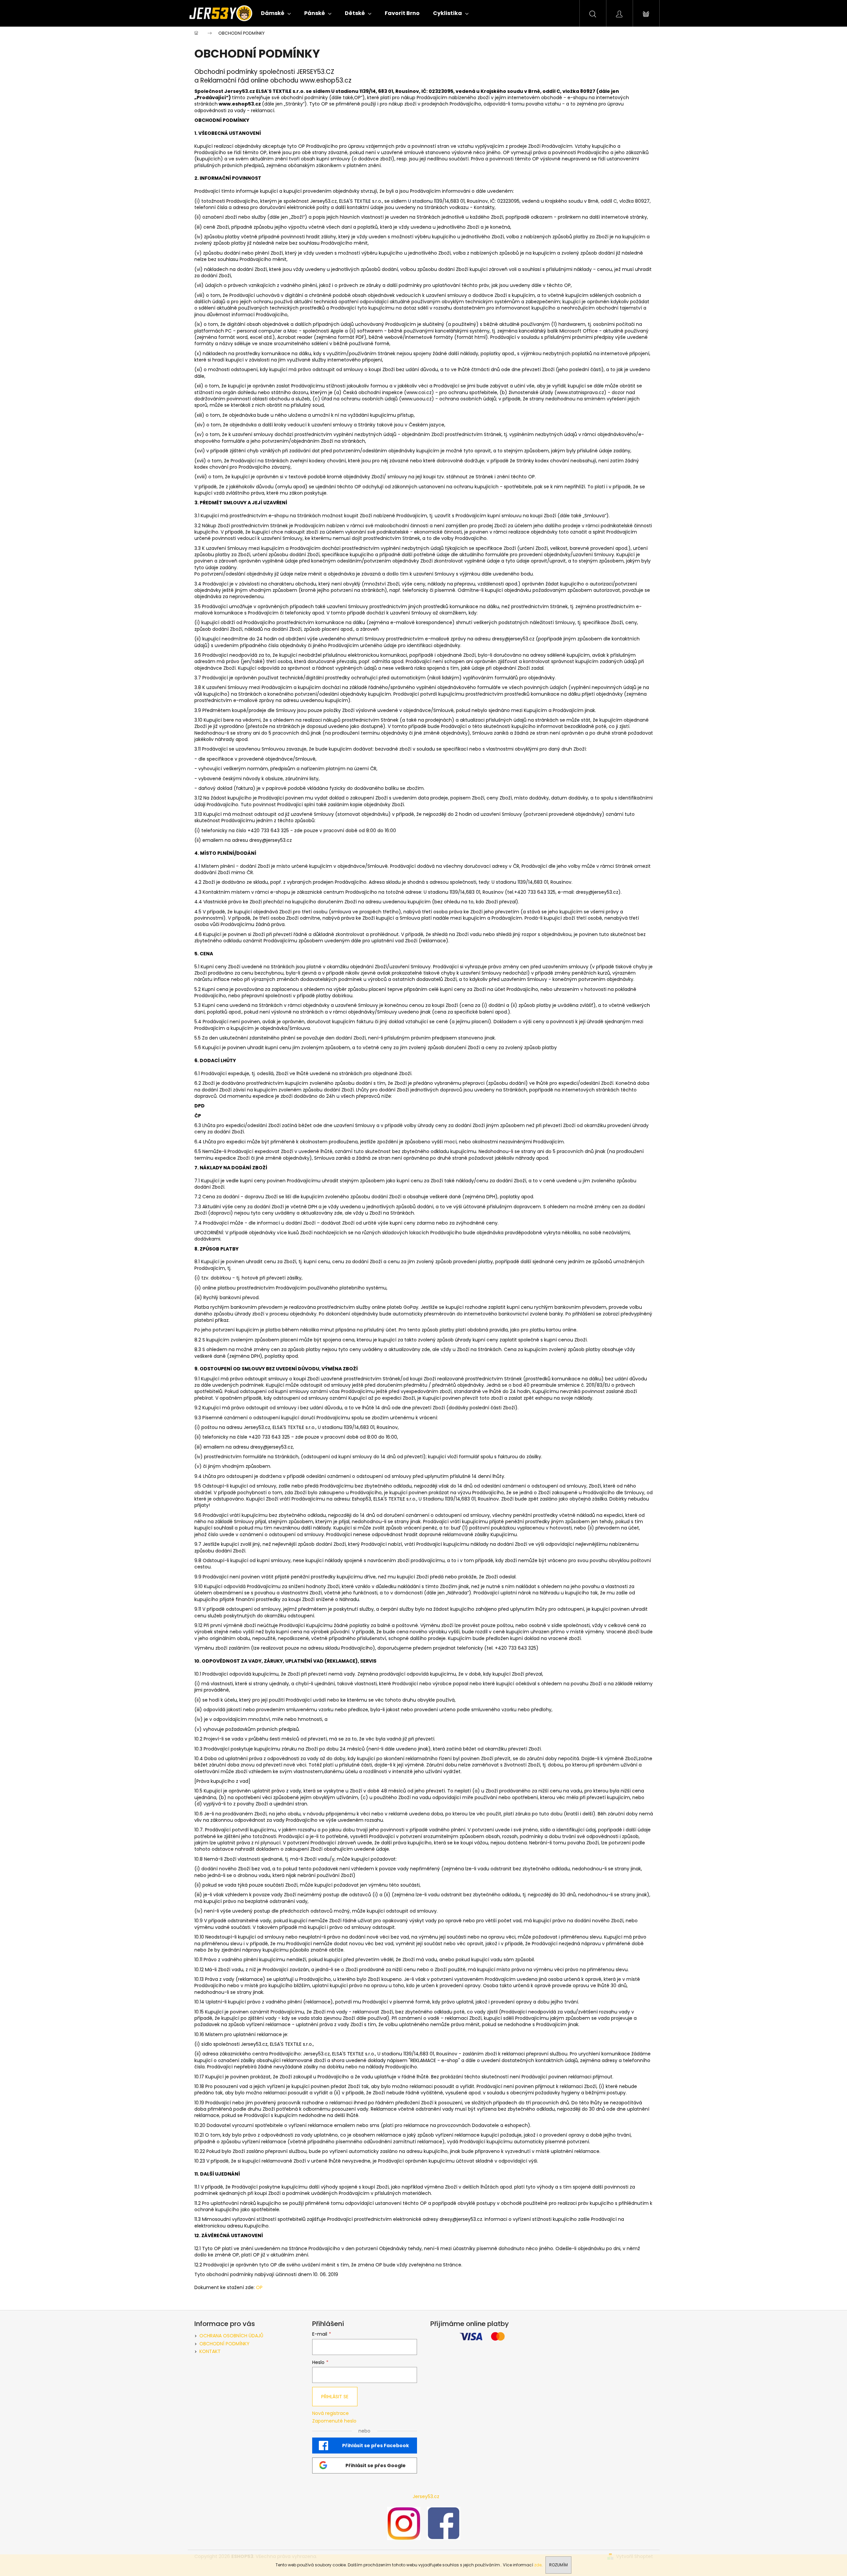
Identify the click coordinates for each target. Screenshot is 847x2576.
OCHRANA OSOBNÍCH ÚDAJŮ (231, 2336)
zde (538, 2565)
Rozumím (558, 2565)
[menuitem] (276, 13)
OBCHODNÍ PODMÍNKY (224, 2344)
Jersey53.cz (426, 2496)
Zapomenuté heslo (334, 2421)
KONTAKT (210, 2351)
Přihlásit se (335, 2397)
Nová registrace (330, 2413)
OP (259, 2287)
